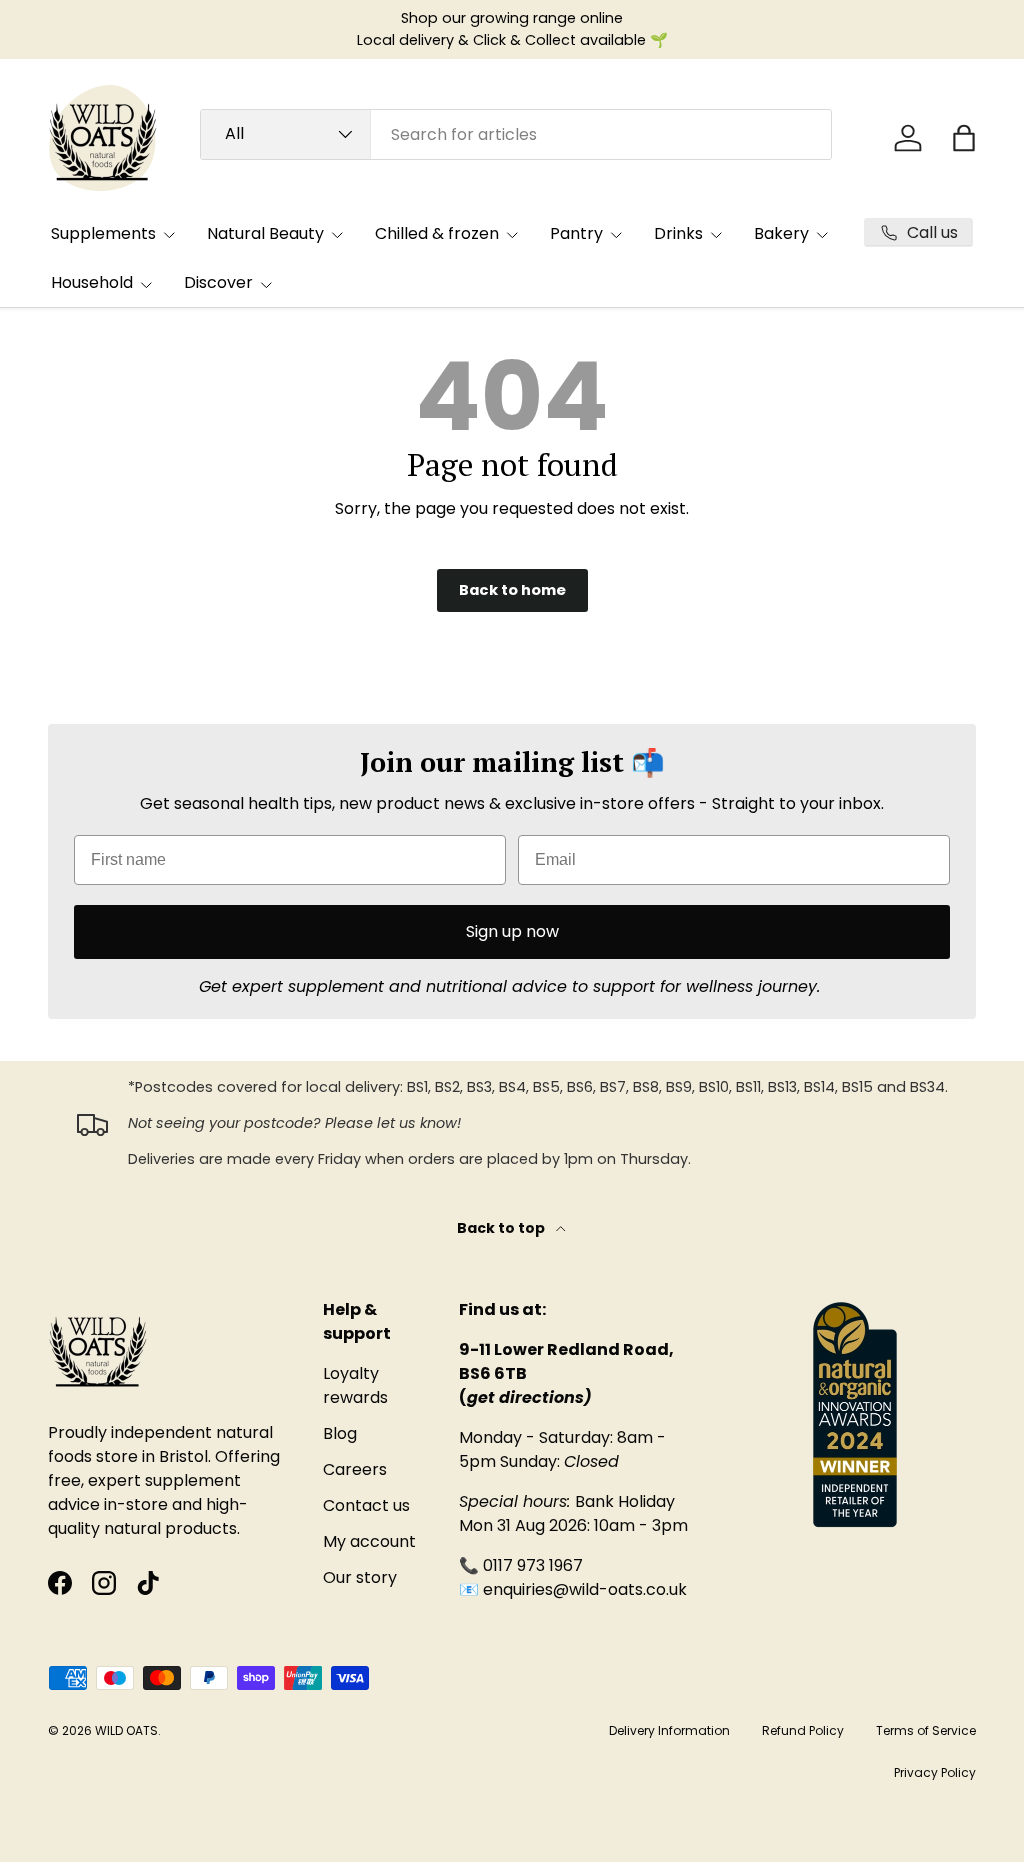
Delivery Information (669, 1730)
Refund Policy (803, 1730)
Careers (355, 1469)
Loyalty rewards (355, 1385)
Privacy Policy (935, 1772)
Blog (340, 1433)
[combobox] (516, 134)
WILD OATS (126, 1730)
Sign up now (512, 931)
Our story (360, 1577)
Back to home (512, 590)
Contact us (366, 1505)
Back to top (502, 1228)
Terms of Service (926, 1730)
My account (369, 1541)
